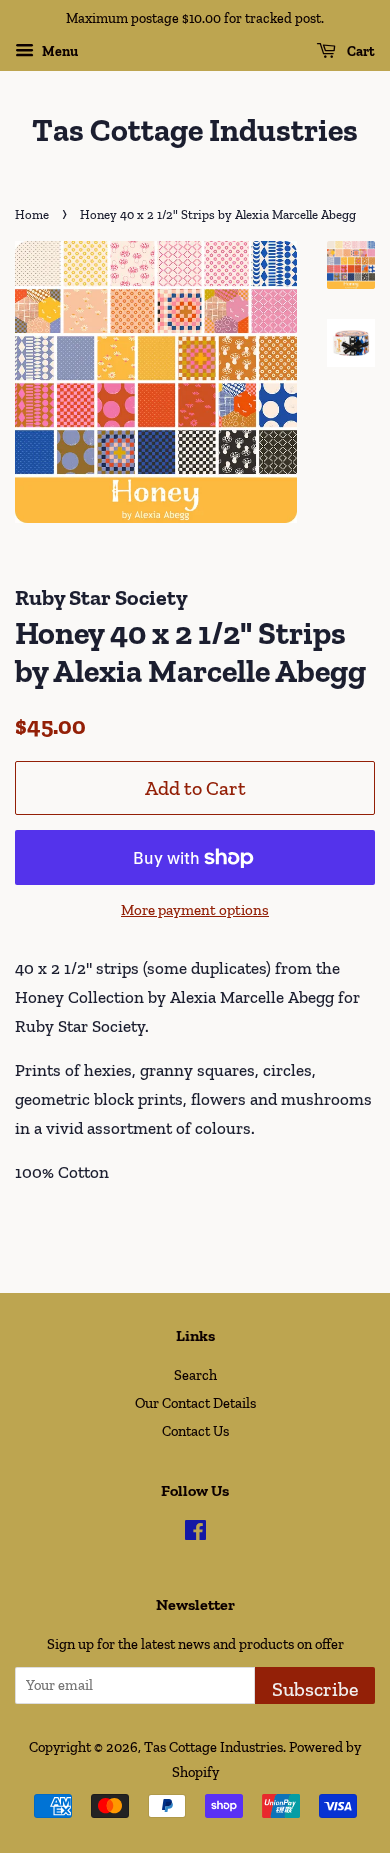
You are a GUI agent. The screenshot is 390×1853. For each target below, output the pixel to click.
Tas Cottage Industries (195, 130)
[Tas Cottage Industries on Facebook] (195, 1534)
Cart (359, 51)
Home (32, 214)
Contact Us (195, 1431)
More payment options (195, 910)
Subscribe (315, 1689)
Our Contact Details (195, 1403)
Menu (58, 51)
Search (195, 1375)
